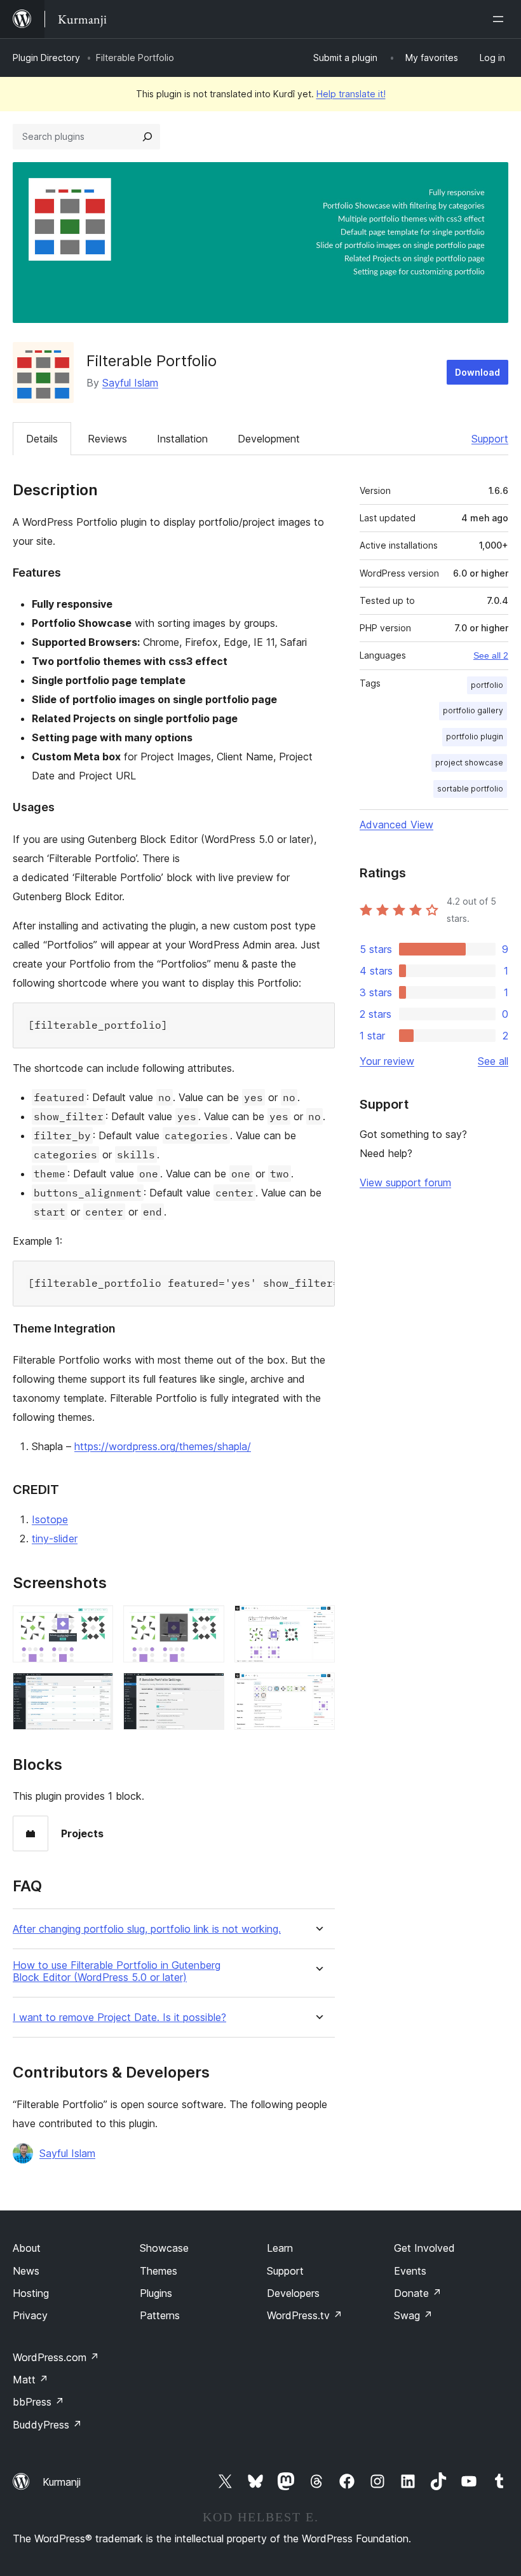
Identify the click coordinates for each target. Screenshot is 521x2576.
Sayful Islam (130, 383)
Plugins (156, 2293)
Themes (159, 2271)
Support (490, 439)
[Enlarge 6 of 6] (318, 1690)
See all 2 (491, 655)
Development (269, 439)
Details (42, 439)
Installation (182, 439)
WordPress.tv (305, 2315)
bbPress (38, 2402)
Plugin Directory (46, 58)
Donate (418, 2293)
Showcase (164, 2248)
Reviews (107, 439)
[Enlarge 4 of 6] (96, 1690)
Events (410, 2271)
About (27, 2248)
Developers (293, 2293)
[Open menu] (501, 19)
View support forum (405, 1182)
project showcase (469, 763)
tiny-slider (55, 1538)
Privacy (30, 2315)
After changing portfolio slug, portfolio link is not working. (147, 1929)
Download (477, 372)
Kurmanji (62, 2482)
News (26, 2271)
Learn (280, 2248)
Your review (387, 1061)
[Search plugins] (147, 137)
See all (493, 1061)
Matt (30, 2380)
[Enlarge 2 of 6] (207, 1622)
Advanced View (396, 825)
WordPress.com (56, 2357)
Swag (413, 2315)
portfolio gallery (473, 710)
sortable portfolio (470, 789)
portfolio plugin (475, 736)
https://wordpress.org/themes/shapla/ (163, 1446)
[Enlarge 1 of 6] (96, 1622)
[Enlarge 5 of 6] (207, 1690)
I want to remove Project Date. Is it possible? (119, 2018)
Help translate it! (351, 94)
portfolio (487, 685)
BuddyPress (47, 2425)
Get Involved (424, 2248)
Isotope (50, 1519)
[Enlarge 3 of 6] (318, 1622)
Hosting (31, 2293)
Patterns (160, 2315)
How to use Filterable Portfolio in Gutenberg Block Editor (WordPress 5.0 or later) (117, 1971)
